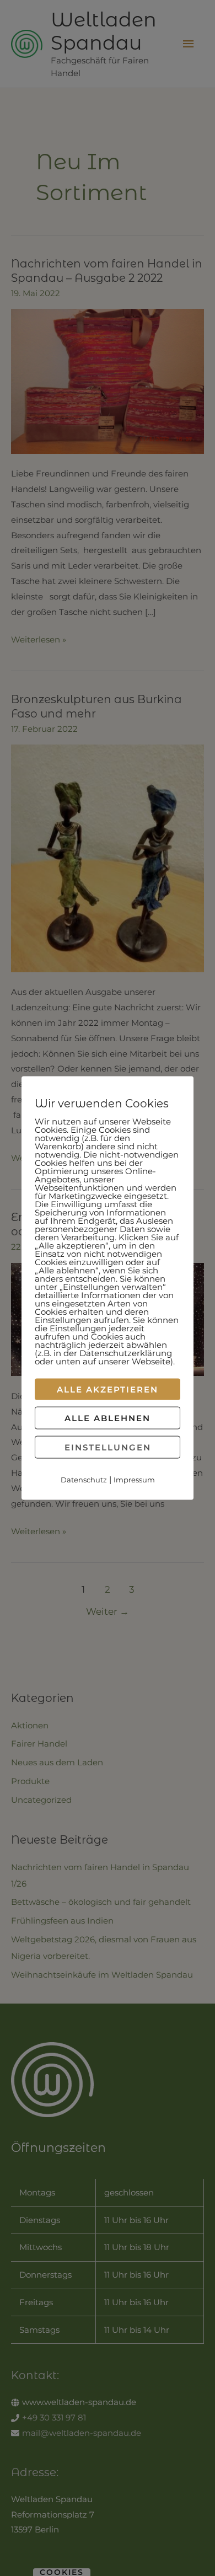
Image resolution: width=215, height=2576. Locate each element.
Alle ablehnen (108, 1418)
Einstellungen (108, 1447)
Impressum (134, 1479)
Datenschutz (84, 1479)
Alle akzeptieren (108, 1389)
